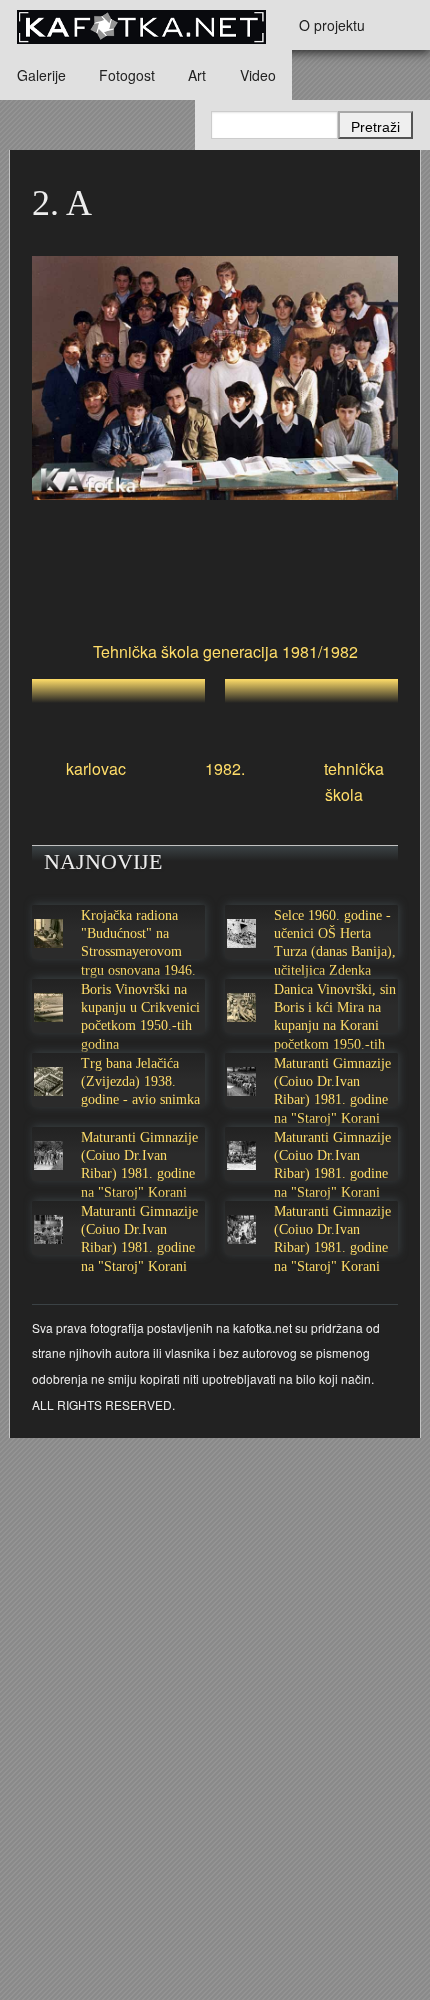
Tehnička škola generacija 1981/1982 (225, 651)
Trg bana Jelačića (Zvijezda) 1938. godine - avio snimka (140, 1081)
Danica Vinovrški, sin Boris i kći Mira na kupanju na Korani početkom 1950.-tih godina (335, 1026)
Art (197, 75)
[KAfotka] (141, 25)
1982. (225, 768)
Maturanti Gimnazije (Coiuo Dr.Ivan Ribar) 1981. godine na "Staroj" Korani (332, 1091)
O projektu (332, 25)
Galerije (41, 75)
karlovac (96, 768)
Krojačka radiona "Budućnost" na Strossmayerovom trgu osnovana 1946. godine (138, 952)
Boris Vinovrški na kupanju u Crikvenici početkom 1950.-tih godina (140, 1017)
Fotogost (127, 75)
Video (258, 75)
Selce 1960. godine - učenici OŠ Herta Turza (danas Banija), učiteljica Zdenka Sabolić (335, 952)
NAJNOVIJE (103, 861)
